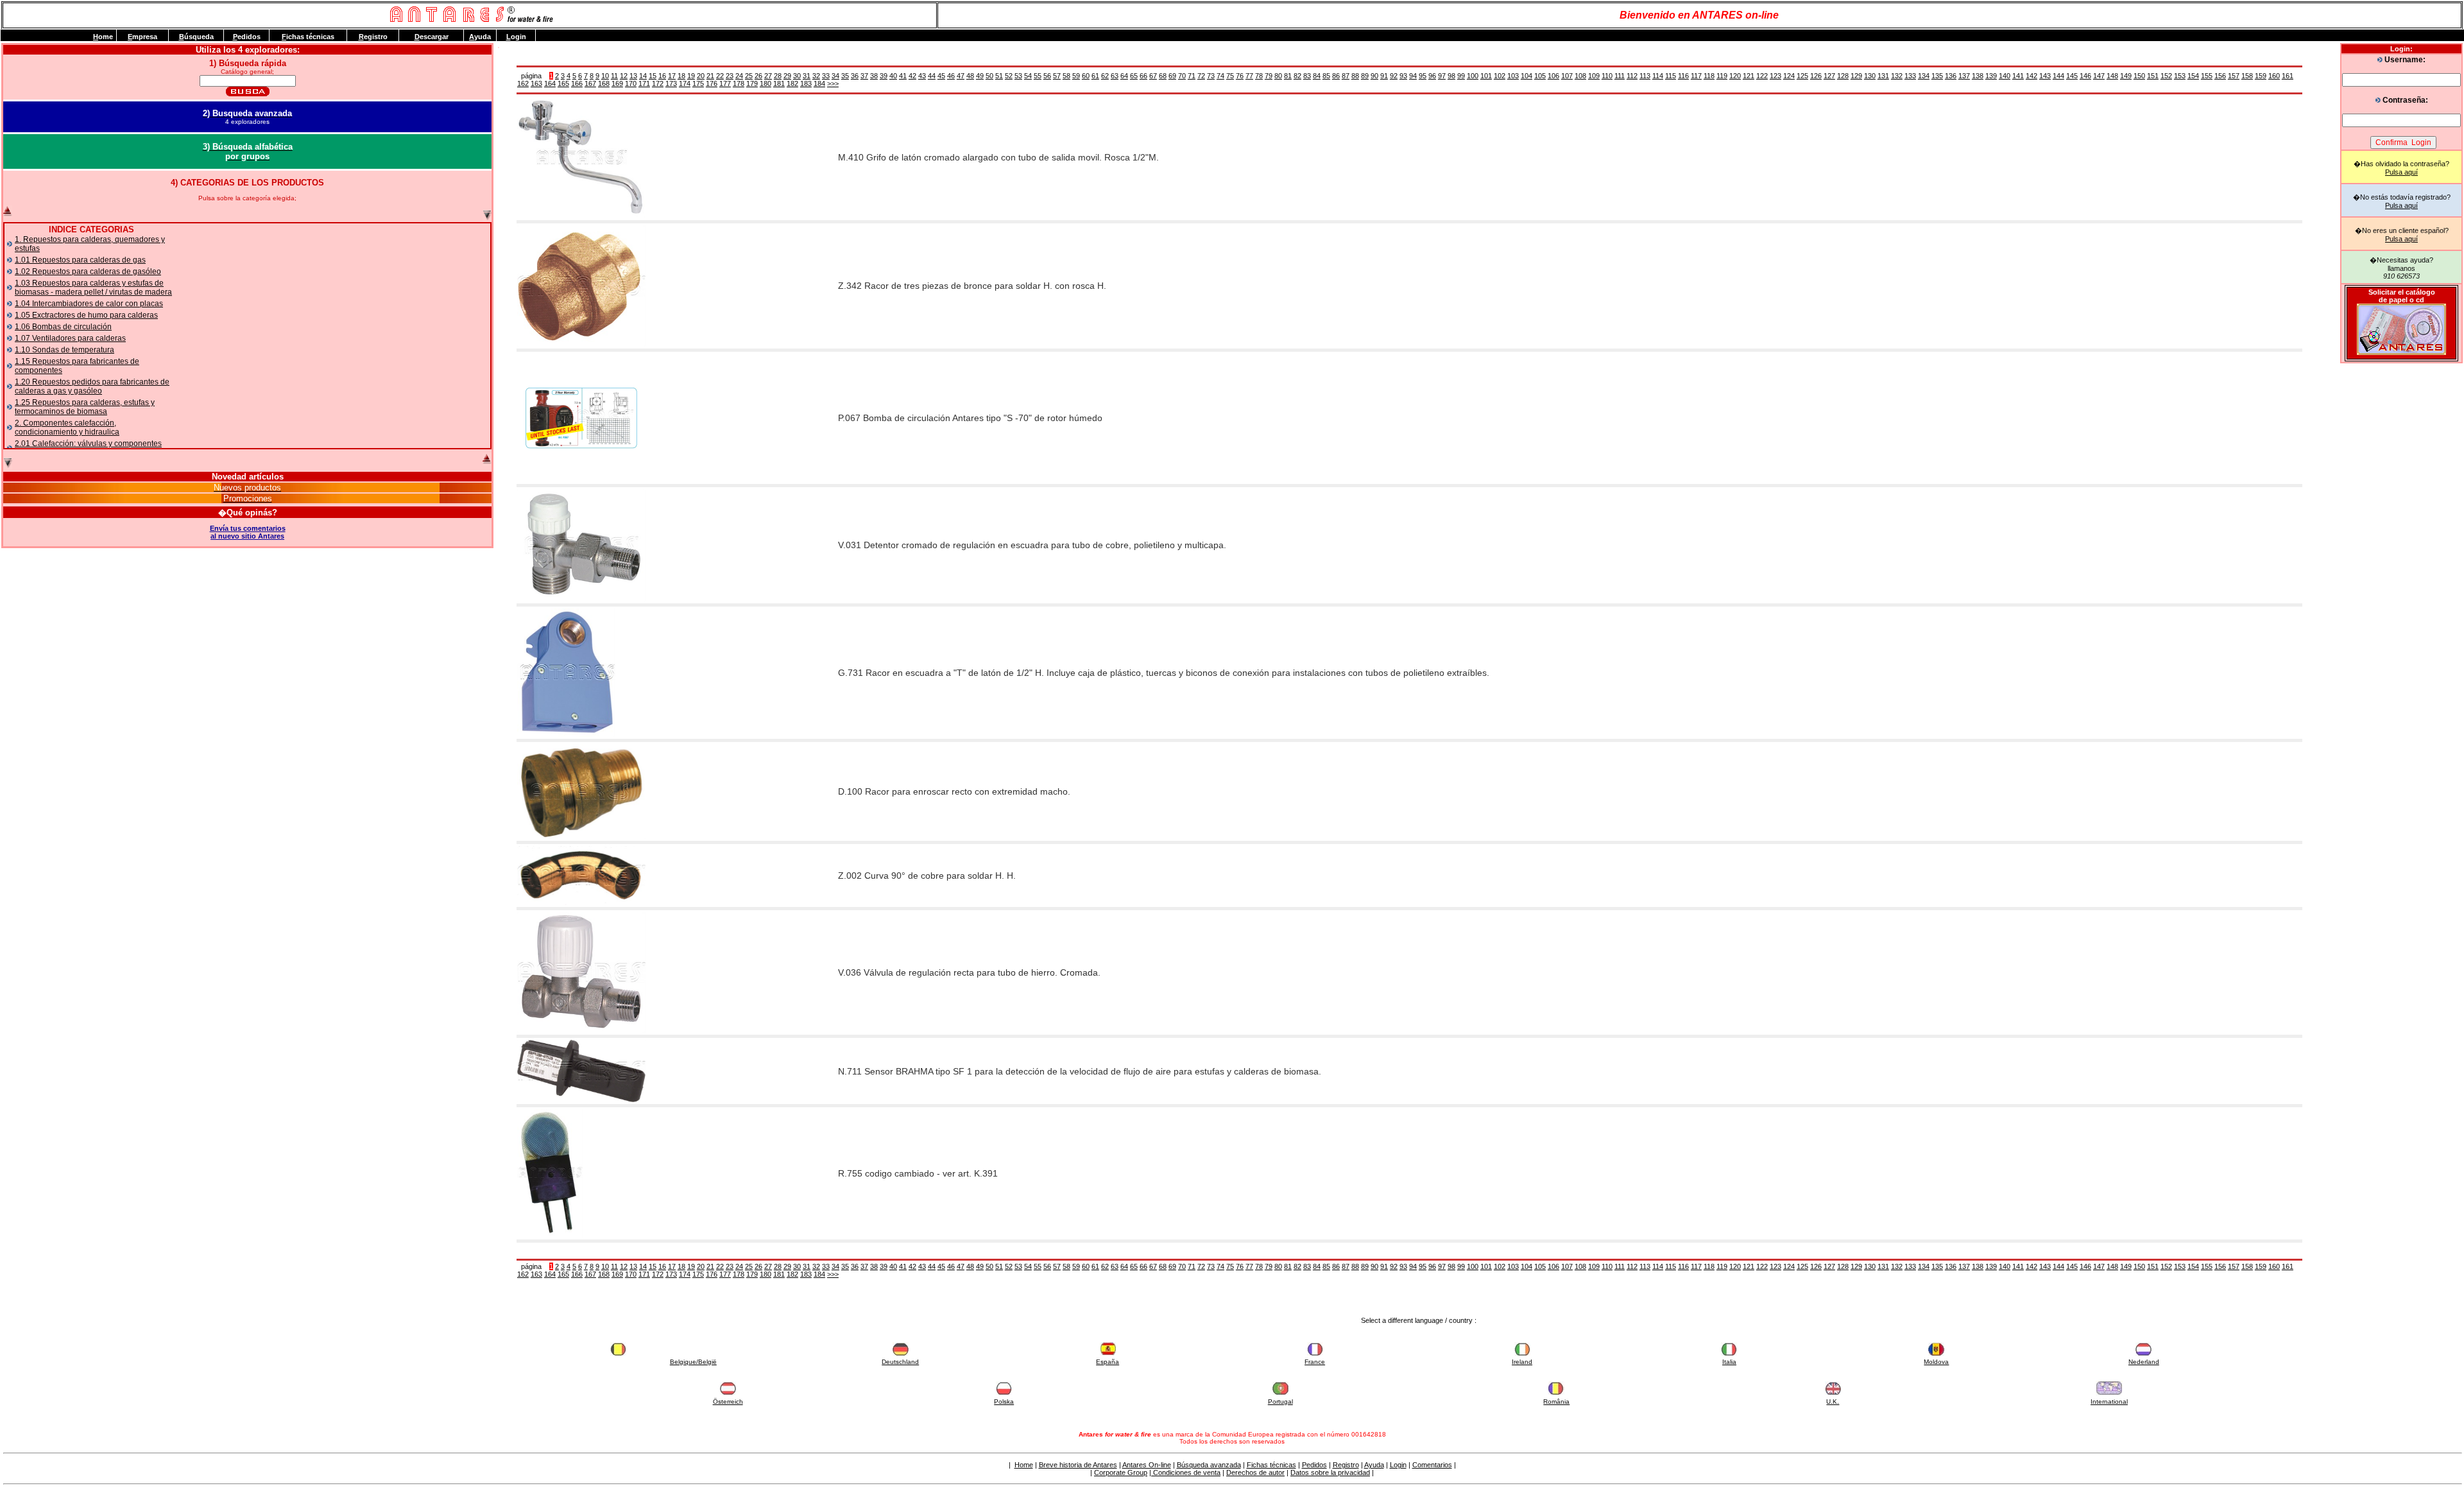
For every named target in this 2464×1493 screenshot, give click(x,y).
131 (1883, 76)
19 (691, 76)
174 (685, 83)
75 (1230, 76)
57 (1057, 76)
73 (1211, 76)
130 (1870, 76)
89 (1365, 76)
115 (1671, 76)
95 (1423, 76)
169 (617, 83)
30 (797, 76)
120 (1735, 76)
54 (1028, 76)
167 (590, 83)
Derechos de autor (1255, 1472)
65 (1134, 76)
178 (739, 83)
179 (752, 83)
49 (980, 76)
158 (2247, 76)
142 (2032, 76)
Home (1024, 1465)
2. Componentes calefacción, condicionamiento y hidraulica (67, 427)
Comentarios (1432, 1465)
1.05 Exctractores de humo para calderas (86, 315)
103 (1513, 76)
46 (951, 76)
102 (1500, 76)
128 (1843, 76)
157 (2234, 76)
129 (1856, 76)
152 (2166, 76)
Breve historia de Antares (1078, 1465)
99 (1461, 76)
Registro (1346, 1465)
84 (1317, 76)
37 (864, 76)
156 (2220, 76)
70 (1182, 76)
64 (1124, 76)
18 (681, 76)
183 (806, 83)
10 (605, 76)
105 (1540, 76)
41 (903, 76)
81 (1288, 76)
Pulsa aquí (2401, 172)
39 (884, 76)
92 (1394, 76)
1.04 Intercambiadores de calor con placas (89, 304)
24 (739, 76)
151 (2153, 76)
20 (701, 76)
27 (768, 76)
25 (749, 76)
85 (1326, 76)
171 (644, 83)
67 (1153, 76)
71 (1192, 76)
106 (1553, 76)
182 (792, 83)
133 (1910, 76)
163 (536, 83)
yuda (480, 37)
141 (2018, 76)
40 (893, 76)
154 (2193, 76)
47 (961, 76)
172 (658, 83)
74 (1220, 76)
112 (1632, 76)
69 (1172, 76)
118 (1709, 76)
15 (653, 76)
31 (807, 76)
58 (1066, 76)
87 (1346, 76)
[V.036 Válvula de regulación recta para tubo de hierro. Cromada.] (581, 1030)
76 (1240, 76)
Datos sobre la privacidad (1330, 1472)
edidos (247, 37)
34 (835, 76)
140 (2005, 76)
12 (624, 76)
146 (2085, 76)
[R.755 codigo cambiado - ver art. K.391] (550, 1235)
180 (766, 83)
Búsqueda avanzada (1209, 1465)
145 (2072, 76)
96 (1432, 76)
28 (778, 76)
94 (1413, 76)
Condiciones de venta (1186, 1472)
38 (874, 76)
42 (912, 76)
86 (1336, 76)
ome (103, 37)
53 (1018, 76)
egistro (373, 37)
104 (1527, 76)
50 (989, 76)
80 (1278, 76)
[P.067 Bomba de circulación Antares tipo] (581, 479)
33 (826, 76)
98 (1451, 76)
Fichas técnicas (1271, 1465)
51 (999, 76)
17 (672, 76)
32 (816, 76)
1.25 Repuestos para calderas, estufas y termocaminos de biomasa (85, 407)
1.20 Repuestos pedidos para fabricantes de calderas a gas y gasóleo (92, 386)
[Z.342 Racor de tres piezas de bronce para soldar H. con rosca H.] (581, 344)
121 (1749, 76)
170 (631, 83)
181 (779, 83)
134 (1924, 76)
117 (1696, 76)
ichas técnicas (308, 37)
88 (1355, 76)
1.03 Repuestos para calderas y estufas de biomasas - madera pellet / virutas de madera (93, 288)
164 (550, 83)
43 (922, 76)
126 (1816, 76)
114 (1658, 76)
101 (1486, 76)
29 (787, 76)
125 (1802, 76)
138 (1978, 76)
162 (523, 83)
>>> (833, 83)
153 (2180, 76)
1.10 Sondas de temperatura (64, 350)
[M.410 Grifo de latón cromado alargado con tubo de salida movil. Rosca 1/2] (581, 216)
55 (1038, 76)
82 (1297, 76)
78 (1259, 76)
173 (671, 83)
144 (2058, 76)
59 (1076, 76)
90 (1374, 76)
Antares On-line (1147, 1465)
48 (970, 76)
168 (604, 83)
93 (1403, 76)
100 (1473, 76)
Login (1398, 1465)
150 (2139, 76)
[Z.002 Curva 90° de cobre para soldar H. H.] (581, 902)
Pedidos (1314, 1465)
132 (1897, 76)
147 (2099, 76)
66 (1143, 76)
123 (1775, 76)
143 (2045, 76)
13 (633, 76)
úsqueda (196, 37)
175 (698, 83)
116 (1683, 76)
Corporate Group (1121, 1472)
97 (1442, 76)
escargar (432, 37)
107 (1567, 76)
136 (1951, 76)
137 (1964, 76)
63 (1115, 76)
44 (932, 76)
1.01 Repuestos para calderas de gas (80, 260)
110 (1607, 76)
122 (1762, 76)
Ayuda (1374, 1465)
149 (2126, 76)
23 (730, 76)
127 (1829, 76)
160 (2274, 76)
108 (1580, 76)
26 (758, 76)
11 (614, 76)
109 (1594, 76)
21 (710, 76)
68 (1163, 76)
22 (720, 76)
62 (1105, 76)
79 (1269, 76)
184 (819, 83)
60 (1086, 76)
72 (1201, 76)
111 (1620, 76)
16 (662, 76)
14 (643, 76)
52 (1009, 76)
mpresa (142, 37)
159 (2261, 76)
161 (2288, 76)
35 (845, 76)
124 (1789, 76)
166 (577, 83)
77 (1249, 76)
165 (563, 83)
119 (1722, 76)
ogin (516, 37)
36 (855, 76)
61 (1095, 76)
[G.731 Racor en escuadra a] (566, 734)
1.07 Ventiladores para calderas (70, 338)
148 (2112, 76)
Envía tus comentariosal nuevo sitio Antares (248, 532)
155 (2207, 76)
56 (1047, 76)
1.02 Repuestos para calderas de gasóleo (88, 272)
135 (1937, 76)
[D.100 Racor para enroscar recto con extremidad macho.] (581, 836)
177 (725, 83)
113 (1645, 76)
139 (1991, 76)
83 (1307, 76)
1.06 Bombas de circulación (63, 327)
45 (941, 76)
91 (1384, 76)
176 (712, 83)
